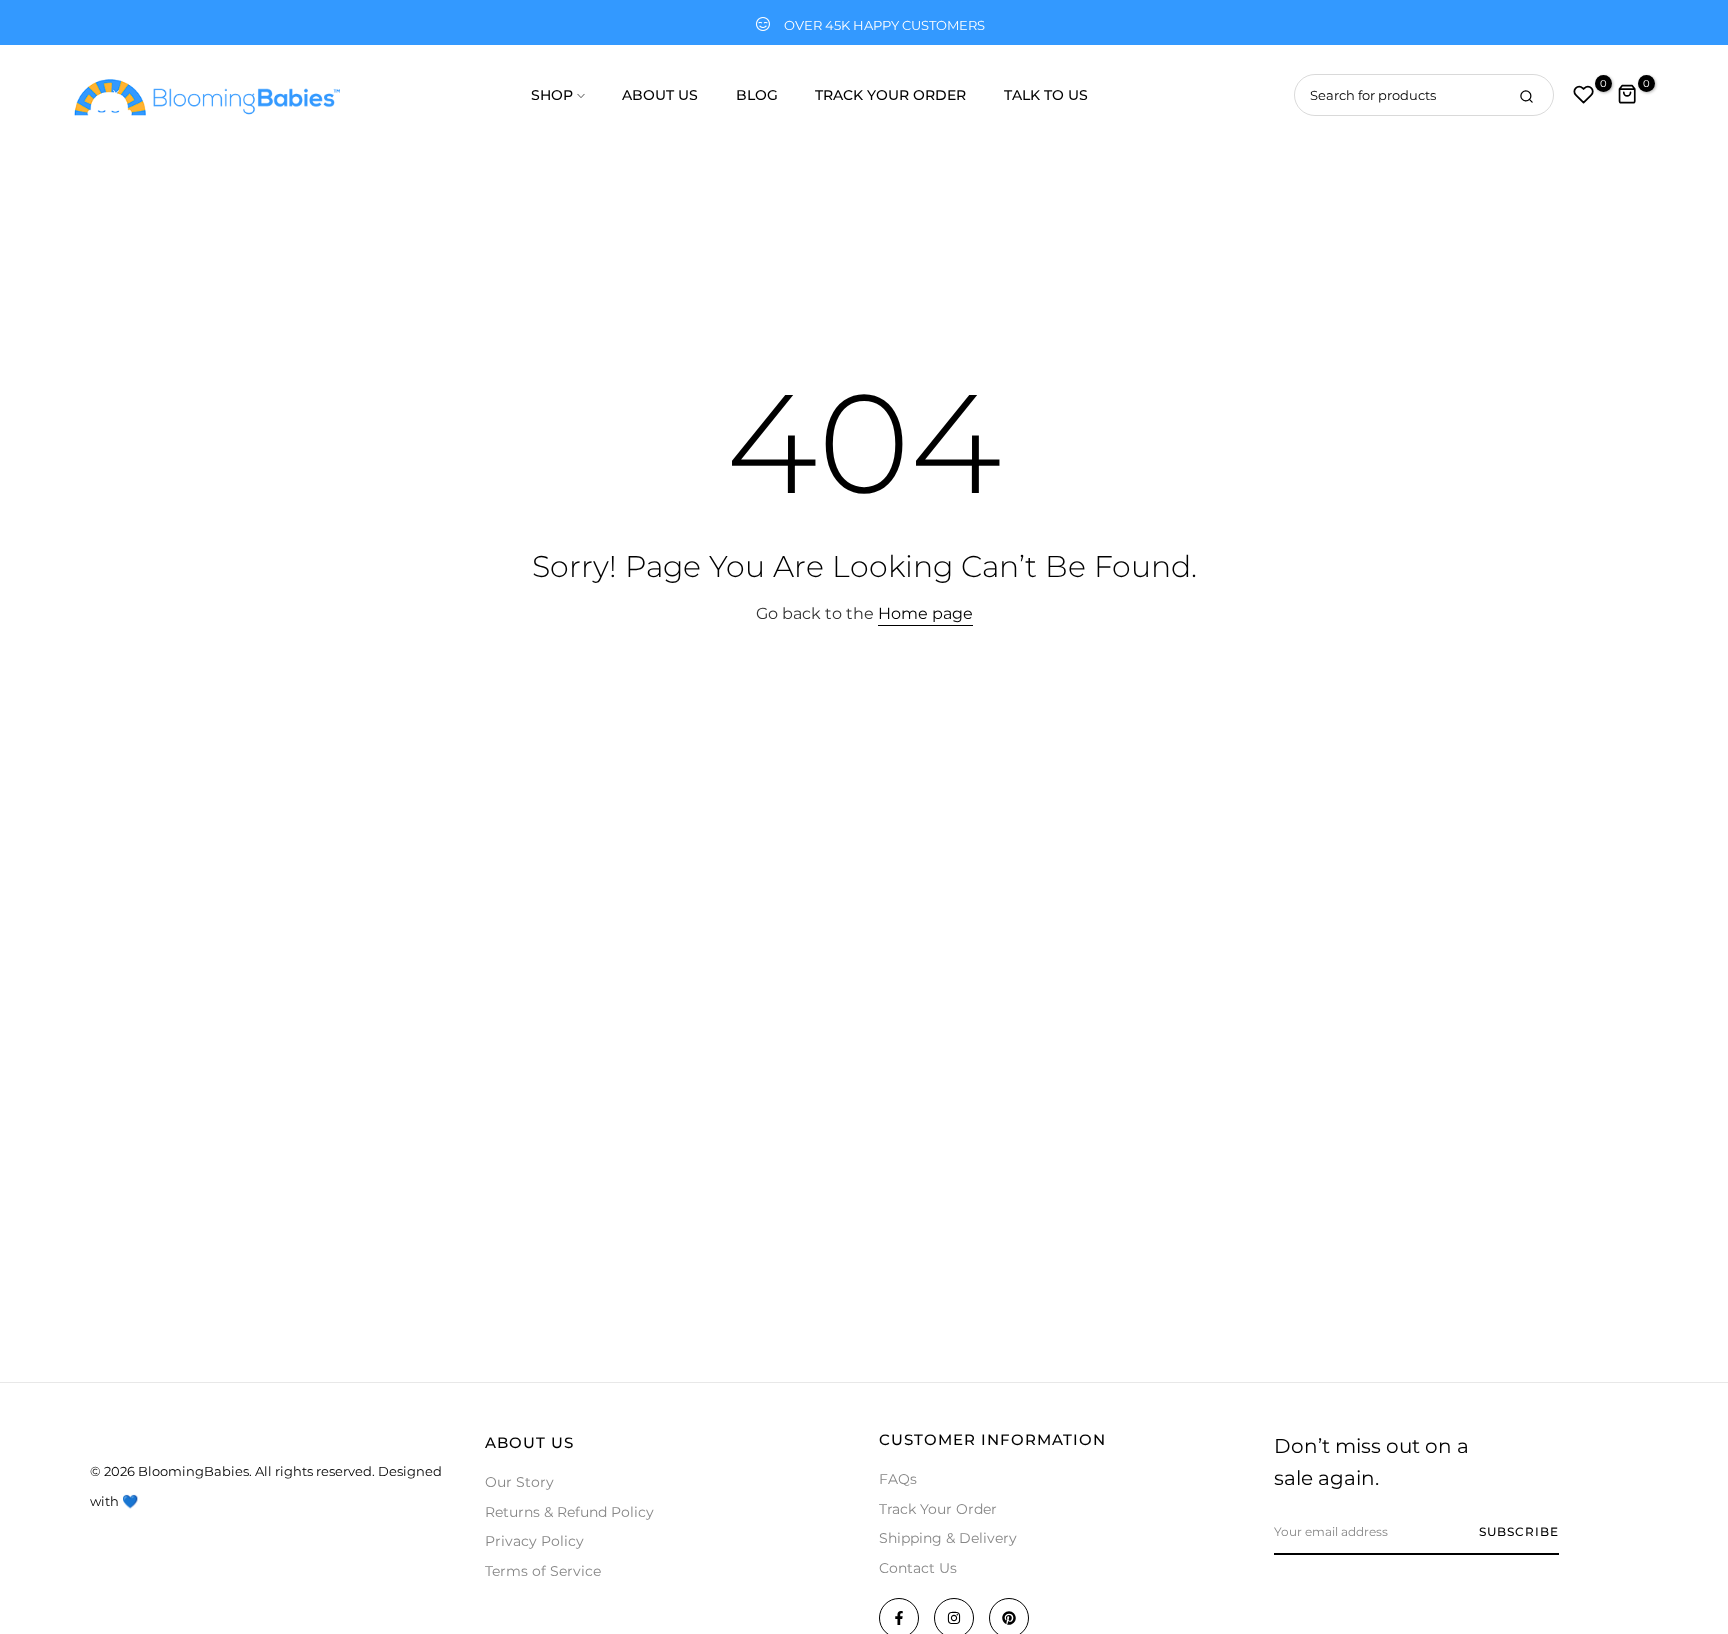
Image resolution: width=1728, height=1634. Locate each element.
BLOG (757, 95)
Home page (925, 613)
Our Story (519, 1482)
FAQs (898, 1479)
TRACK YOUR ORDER (890, 95)
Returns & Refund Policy (569, 1512)
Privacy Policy (534, 1541)
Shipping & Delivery (948, 1538)
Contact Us (918, 1568)
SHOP (552, 95)
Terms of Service (543, 1571)
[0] (1584, 95)
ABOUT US (660, 95)
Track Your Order (938, 1509)
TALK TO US (1046, 95)
